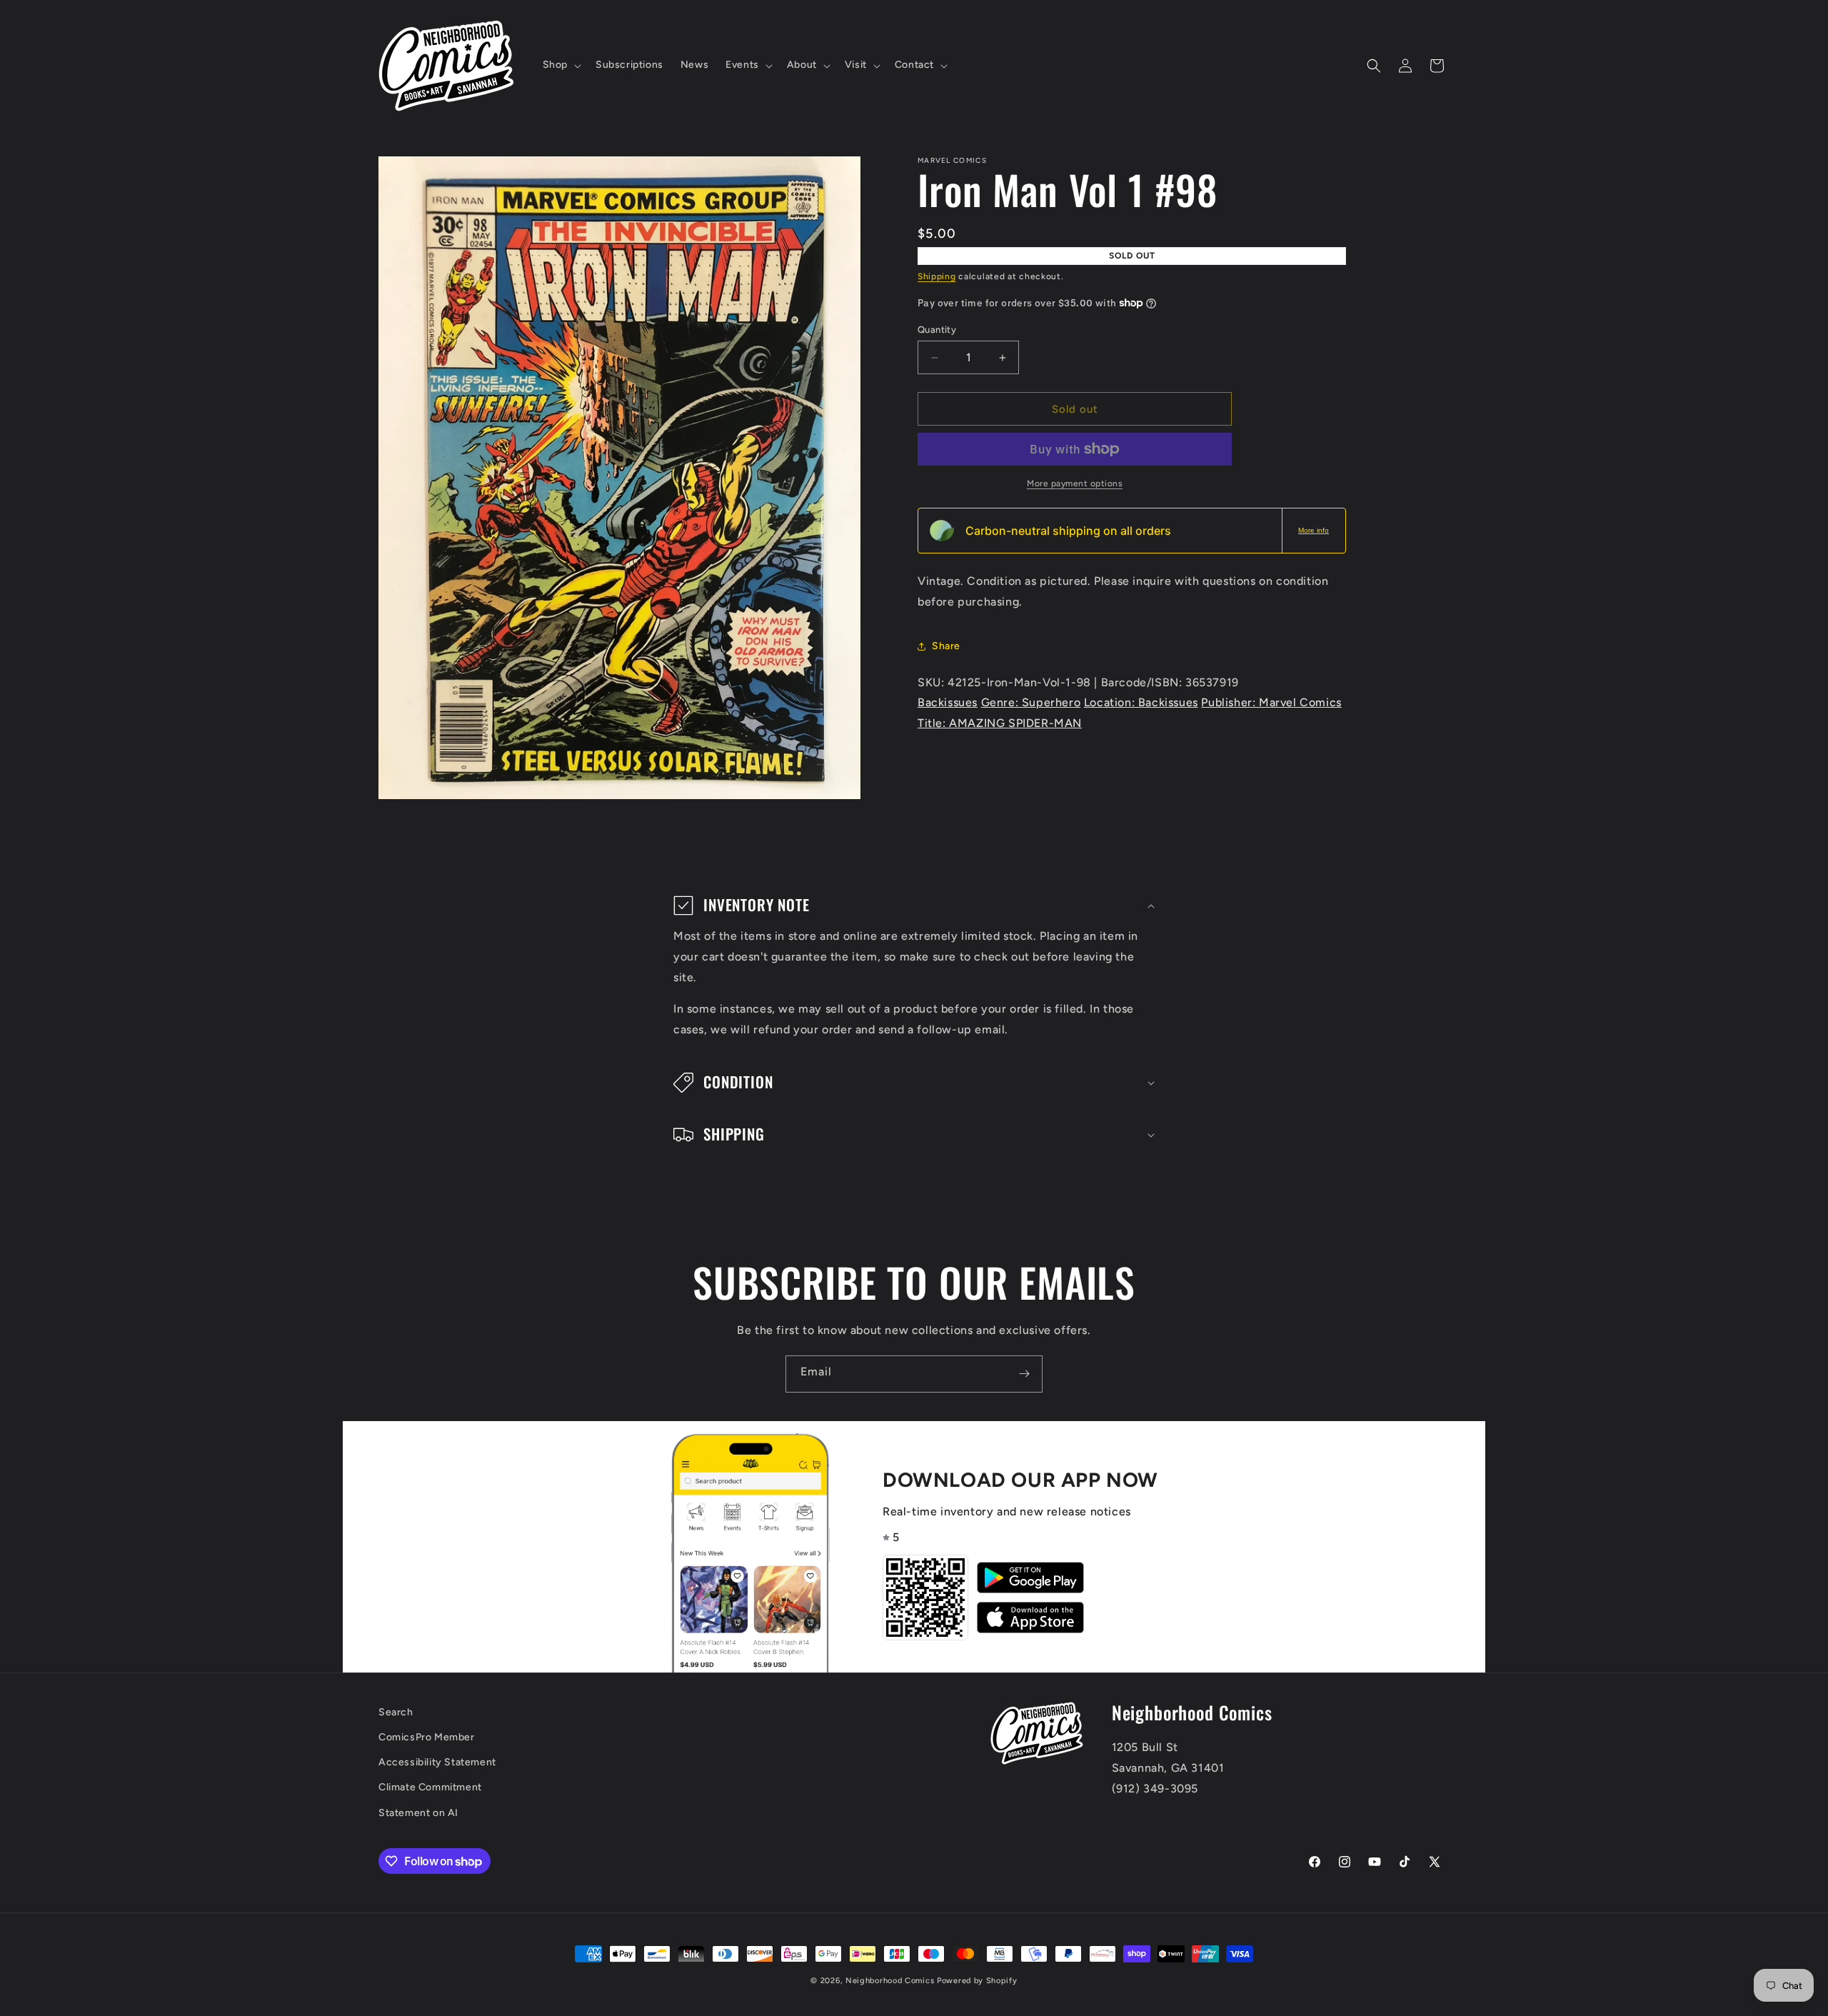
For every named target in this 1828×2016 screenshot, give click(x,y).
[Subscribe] (1024, 1374)
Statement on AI (418, 1813)
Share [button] (946, 646)
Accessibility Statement (437, 1762)
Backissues (948, 702)
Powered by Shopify (977, 1981)
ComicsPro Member (427, 1737)
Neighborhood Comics (890, 1981)
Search (396, 1712)
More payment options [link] (1075, 483)
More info (1314, 530)
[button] (561, 65)
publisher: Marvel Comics (1271, 702)
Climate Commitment (430, 1787)
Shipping (937, 276)
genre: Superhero (1031, 702)
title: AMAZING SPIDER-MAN (1000, 723)
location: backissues (1141, 702)
